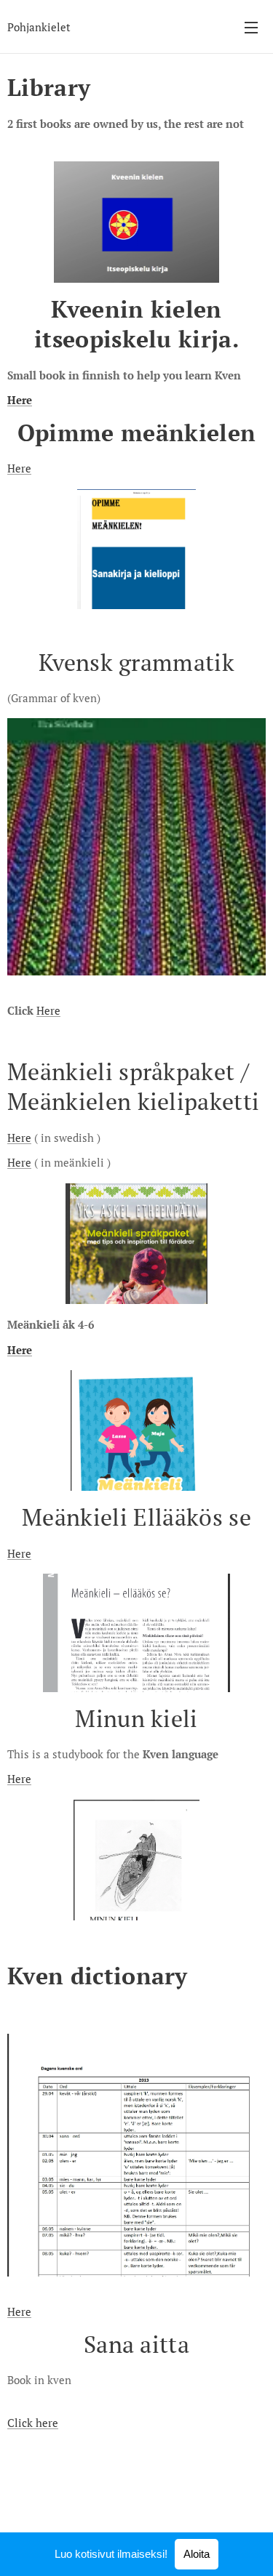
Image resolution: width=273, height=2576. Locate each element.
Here (20, 400)
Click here (33, 2423)
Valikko (251, 27)
